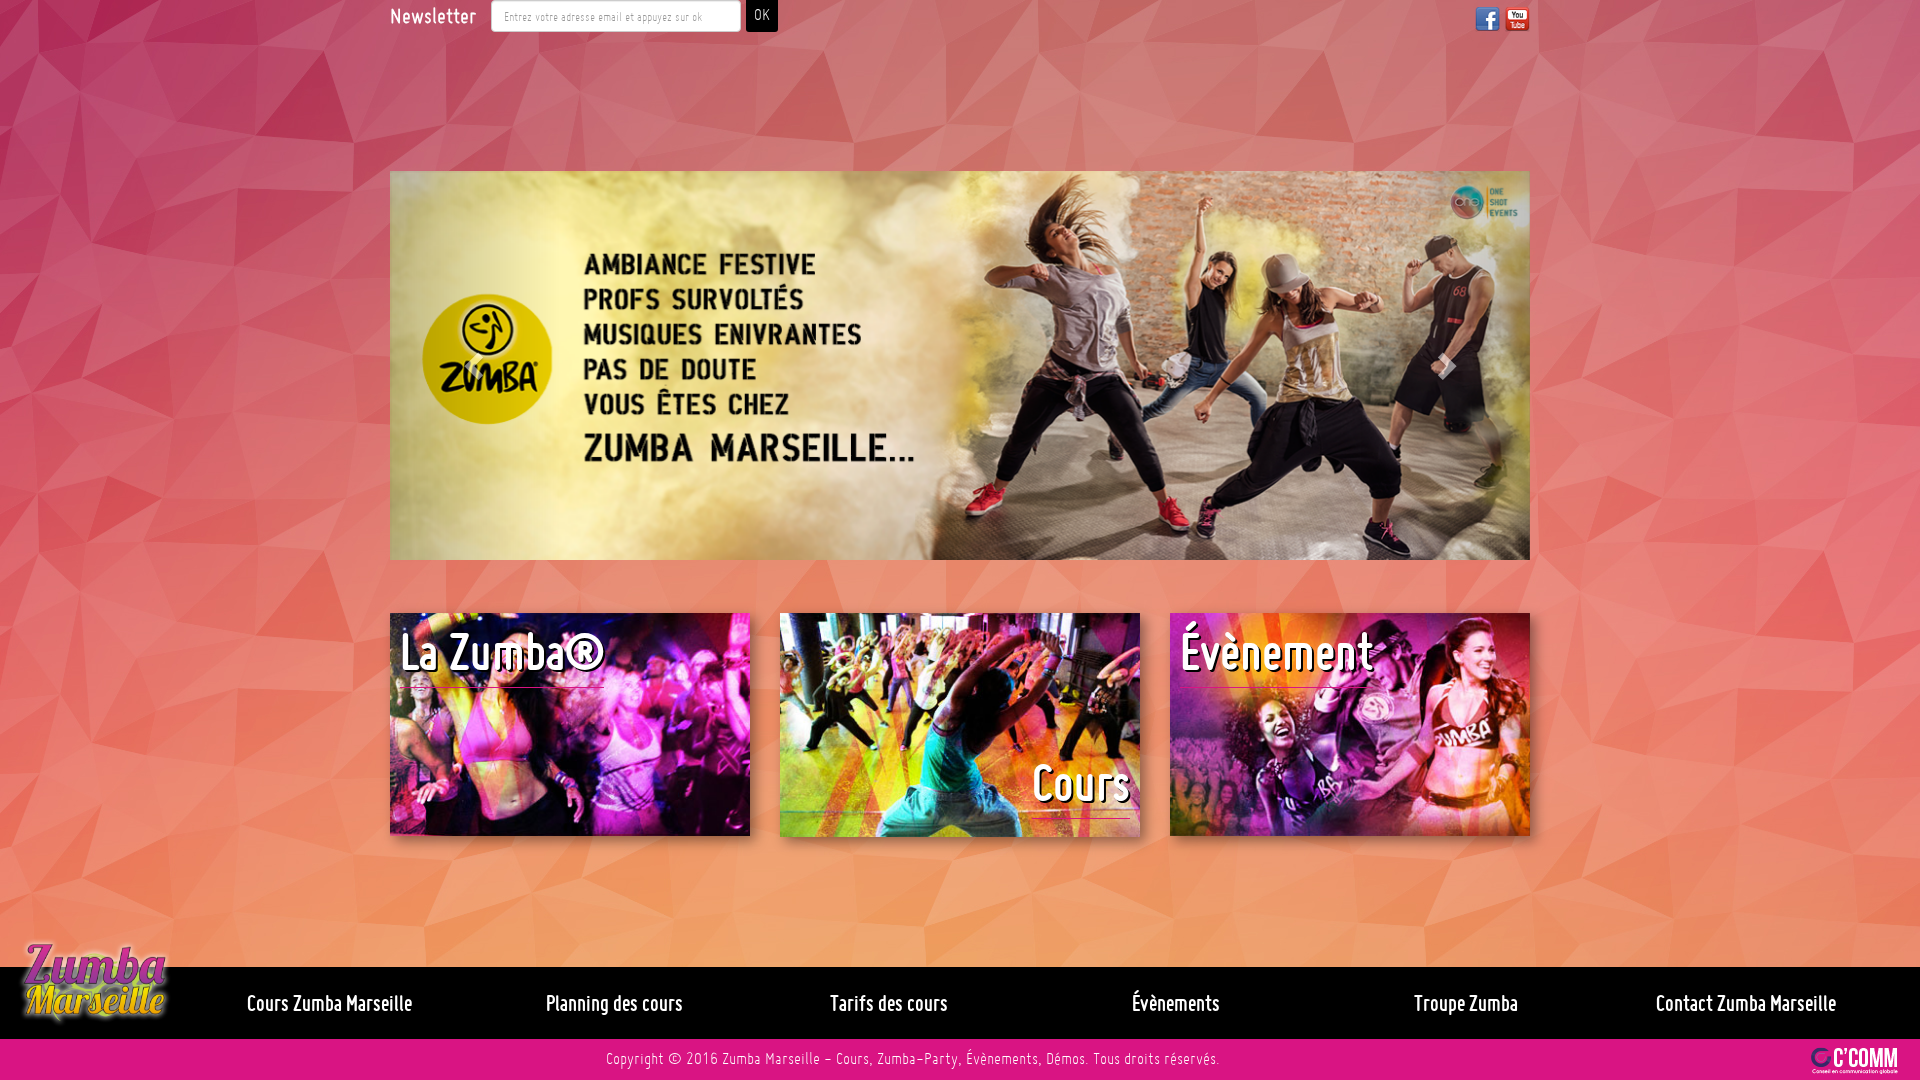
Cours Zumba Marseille (329, 1003)
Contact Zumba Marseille (1746, 1003)
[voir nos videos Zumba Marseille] (1517, 18)
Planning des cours (614, 1003)
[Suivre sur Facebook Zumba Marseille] (1487, 18)
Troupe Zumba (1466, 1003)
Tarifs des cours (889, 1003)
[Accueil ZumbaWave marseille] (94, 983)
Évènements (1176, 1003)
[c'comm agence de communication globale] (1854, 1059)
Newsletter (433, 16)
